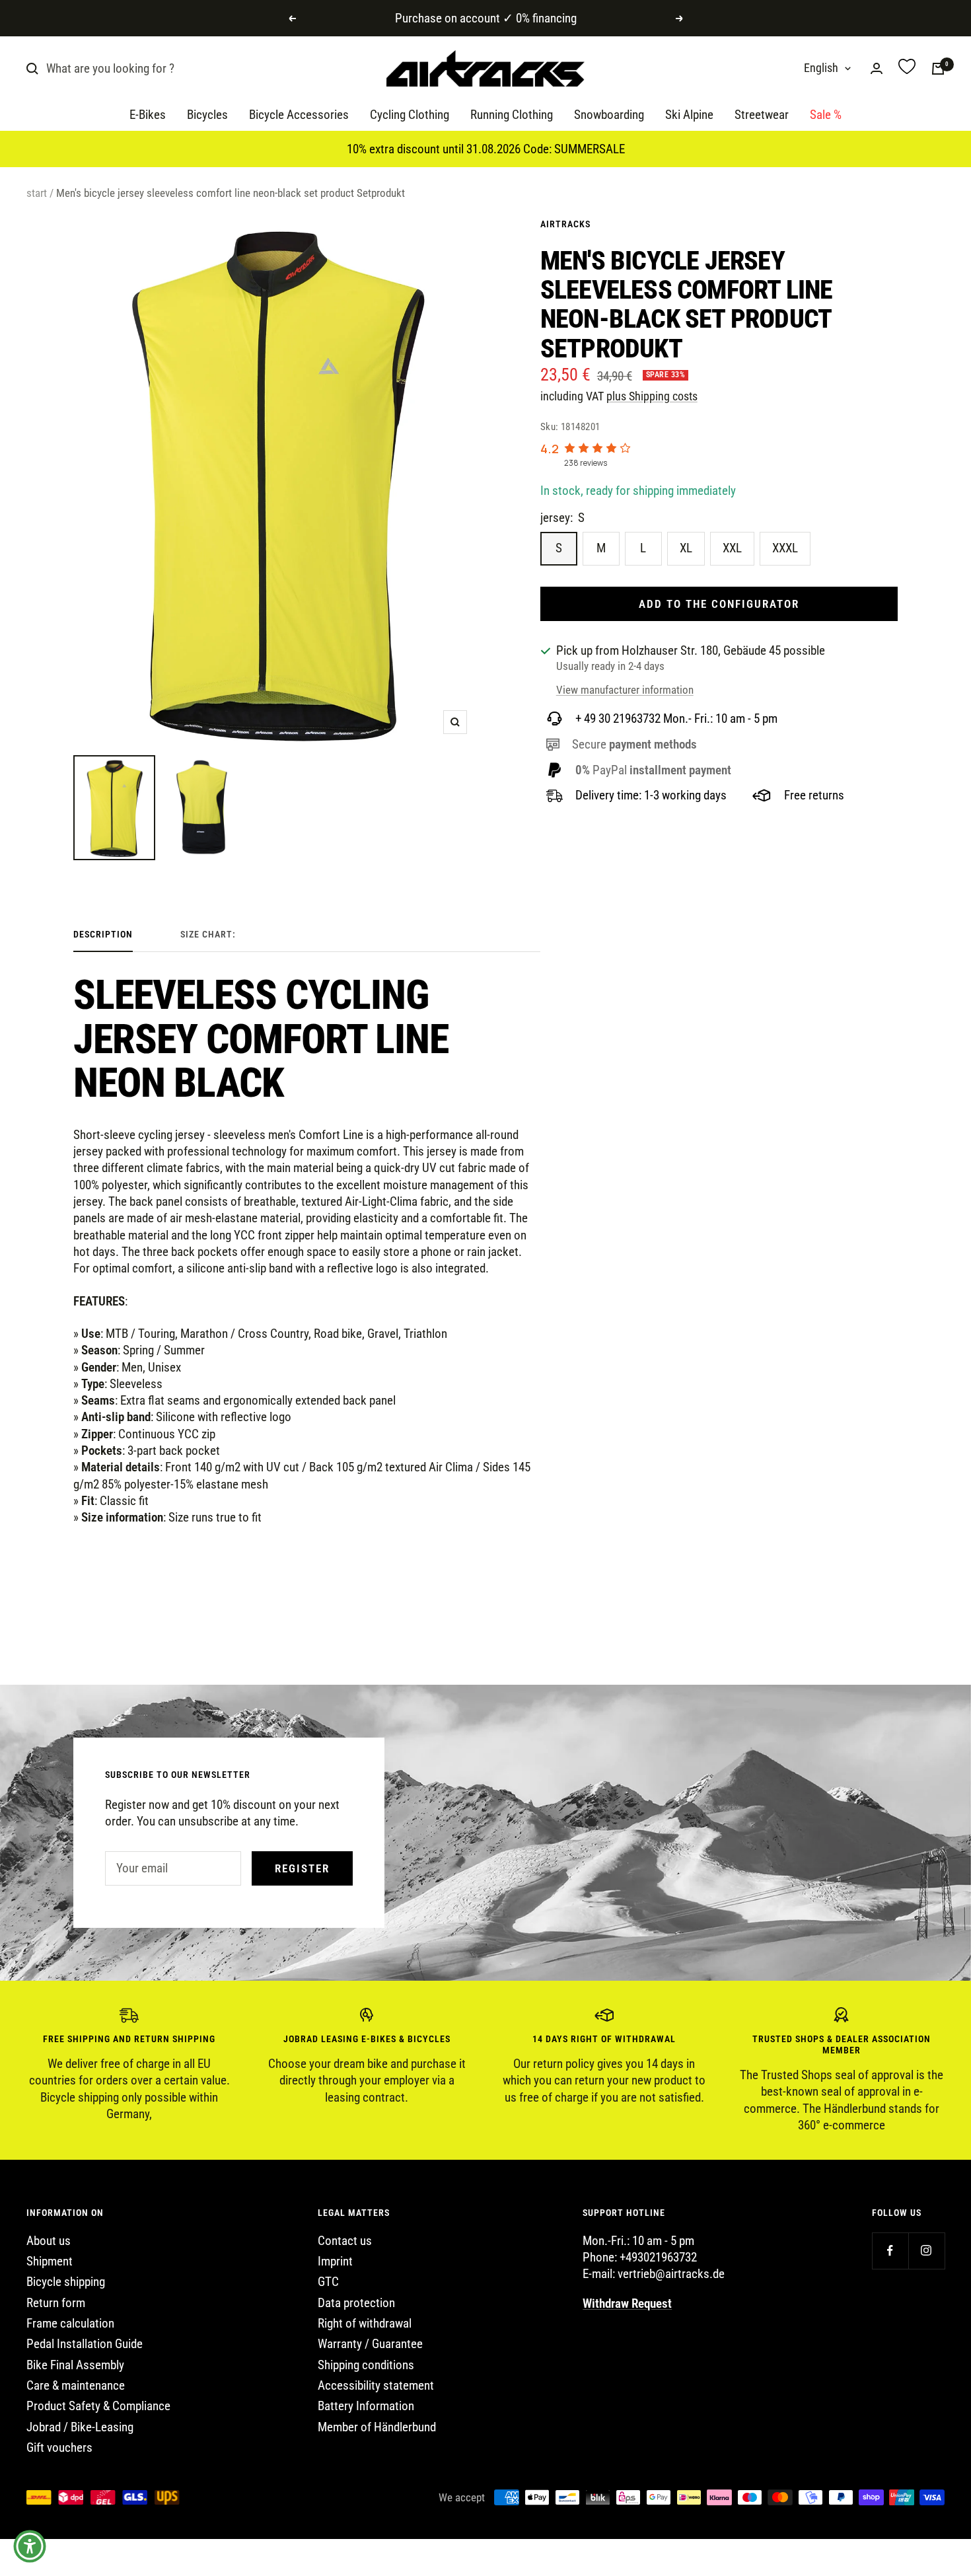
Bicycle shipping (66, 2282)
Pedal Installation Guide (85, 2344)
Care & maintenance (76, 2385)
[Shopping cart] (938, 69)
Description (103, 934)
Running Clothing (512, 115)
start (37, 193)
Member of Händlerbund (377, 2427)
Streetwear (762, 115)
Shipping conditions (366, 2365)
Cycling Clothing (410, 115)
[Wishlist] (907, 68)
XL (686, 548)
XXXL (785, 548)
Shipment (50, 2261)
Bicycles (207, 115)
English (821, 68)
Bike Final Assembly (75, 2365)
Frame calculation (70, 2323)
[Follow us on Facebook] (890, 2251)
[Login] (877, 68)
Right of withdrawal (365, 2323)
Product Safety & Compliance (98, 2406)
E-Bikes (148, 115)
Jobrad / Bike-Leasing (80, 2427)
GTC (328, 2282)
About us (49, 2241)
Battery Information (366, 2406)
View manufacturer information (625, 690)
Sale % (826, 115)
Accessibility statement (376, 2385)
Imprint (335, 2261)
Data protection (356, 2303)
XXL (732, 548)
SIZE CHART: (208, 934)
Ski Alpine (689, 115)
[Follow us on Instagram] (926, 2251)
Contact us (345, 2241)
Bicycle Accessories (299, 115)
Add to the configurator (719, 604)
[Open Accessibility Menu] (30, 2546)
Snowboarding (609, 115)
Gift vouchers (59, 2447)
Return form (56, 2303)
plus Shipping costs (652, 396)
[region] (485, 2071)
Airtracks (565, 224)
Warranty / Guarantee (370, 2344)
